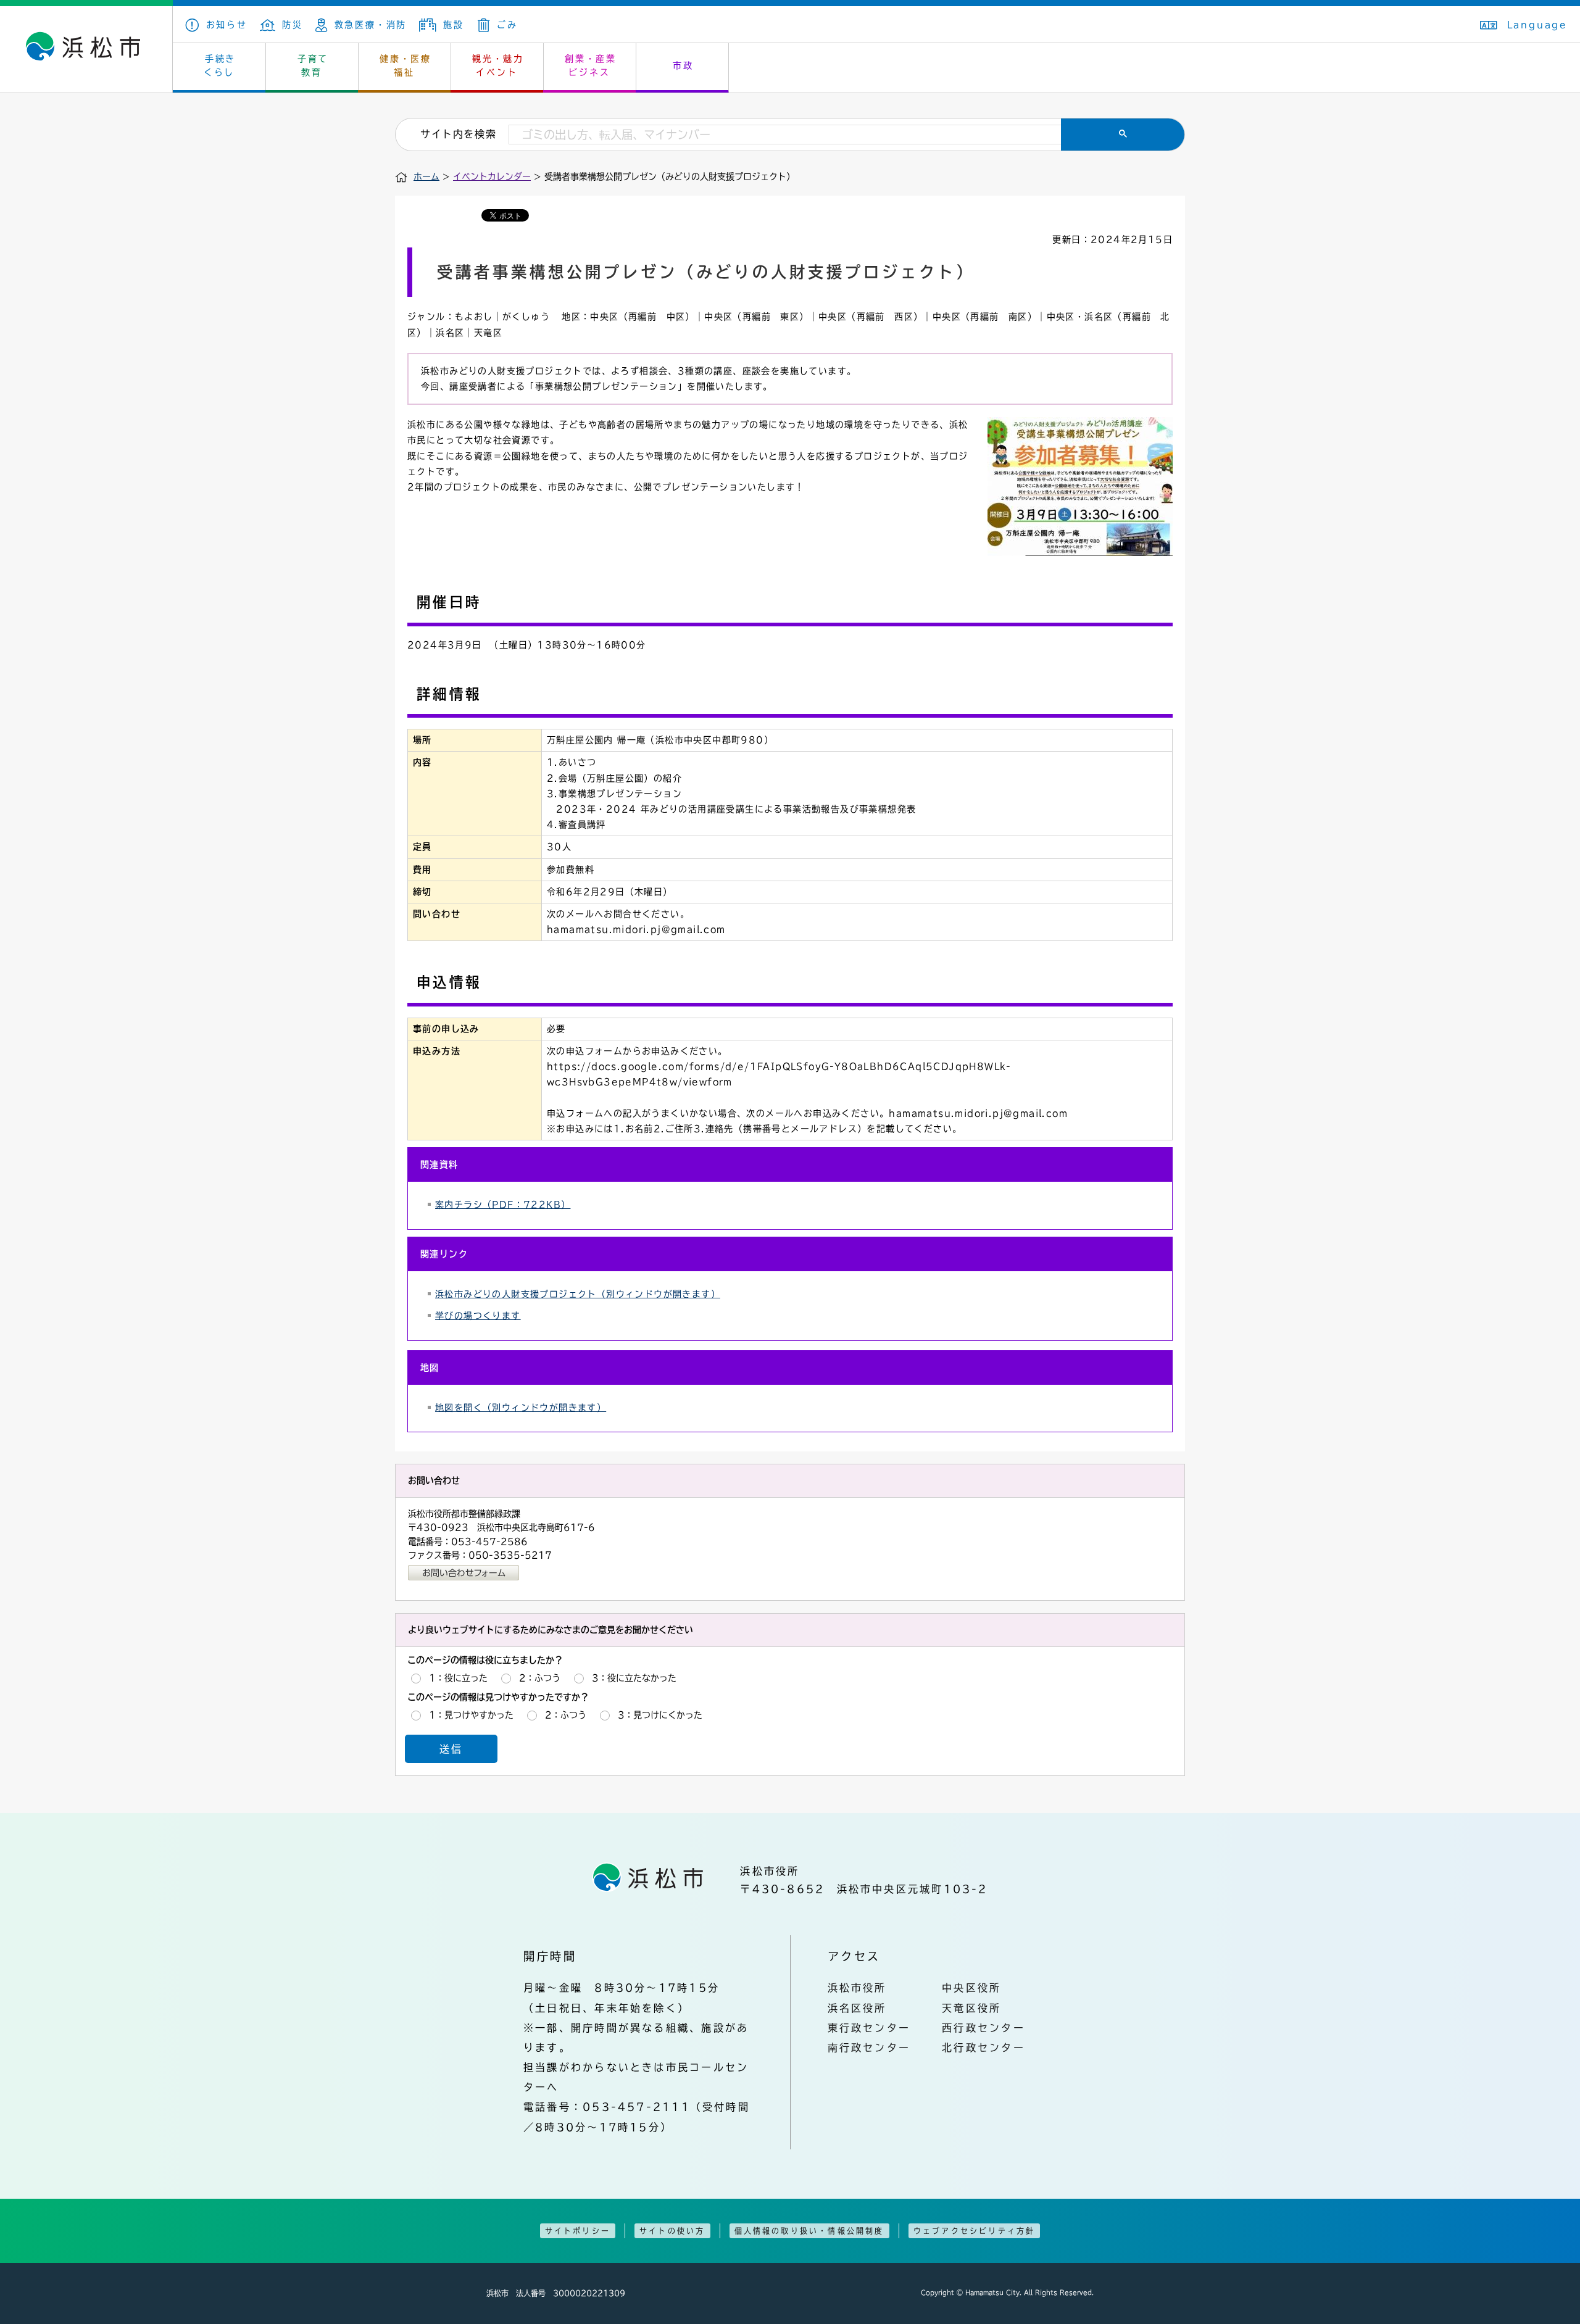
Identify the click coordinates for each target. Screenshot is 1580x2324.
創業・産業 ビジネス (591, 65)
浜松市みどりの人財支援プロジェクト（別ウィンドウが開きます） (578, 1294)
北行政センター (983, 2048)
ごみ (507, 25)
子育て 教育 (313, 65)
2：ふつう (540, 1678)
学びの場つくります (478, 1316)
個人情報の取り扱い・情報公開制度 (809, 2231)
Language (1537, 25)
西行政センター (983, 2028)
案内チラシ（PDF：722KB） (503, 1205)
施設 (453, 25)
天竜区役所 (971, 2008)
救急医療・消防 (371, 25)
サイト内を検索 (458, 134)
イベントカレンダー (492, 176)
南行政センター (869, 2048)
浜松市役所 (857, 1988)
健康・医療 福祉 (405, 65)
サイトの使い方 (672, 2231)
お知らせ (227, 25)
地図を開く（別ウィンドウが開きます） (521, 1408)
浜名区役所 (857, 2008)
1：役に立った (458, 1678)
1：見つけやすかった (471, 1715)
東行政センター (869, 2028)
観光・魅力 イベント (498, 65)
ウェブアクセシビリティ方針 (975, 2231)
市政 (683, 65)
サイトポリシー (578, 2231)
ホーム (426, 176)
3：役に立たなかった (634, 1678)
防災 (293, 25)
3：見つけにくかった (660, 1715)
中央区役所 (971, 1988)
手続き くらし (220, 65)
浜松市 (86, 49)
